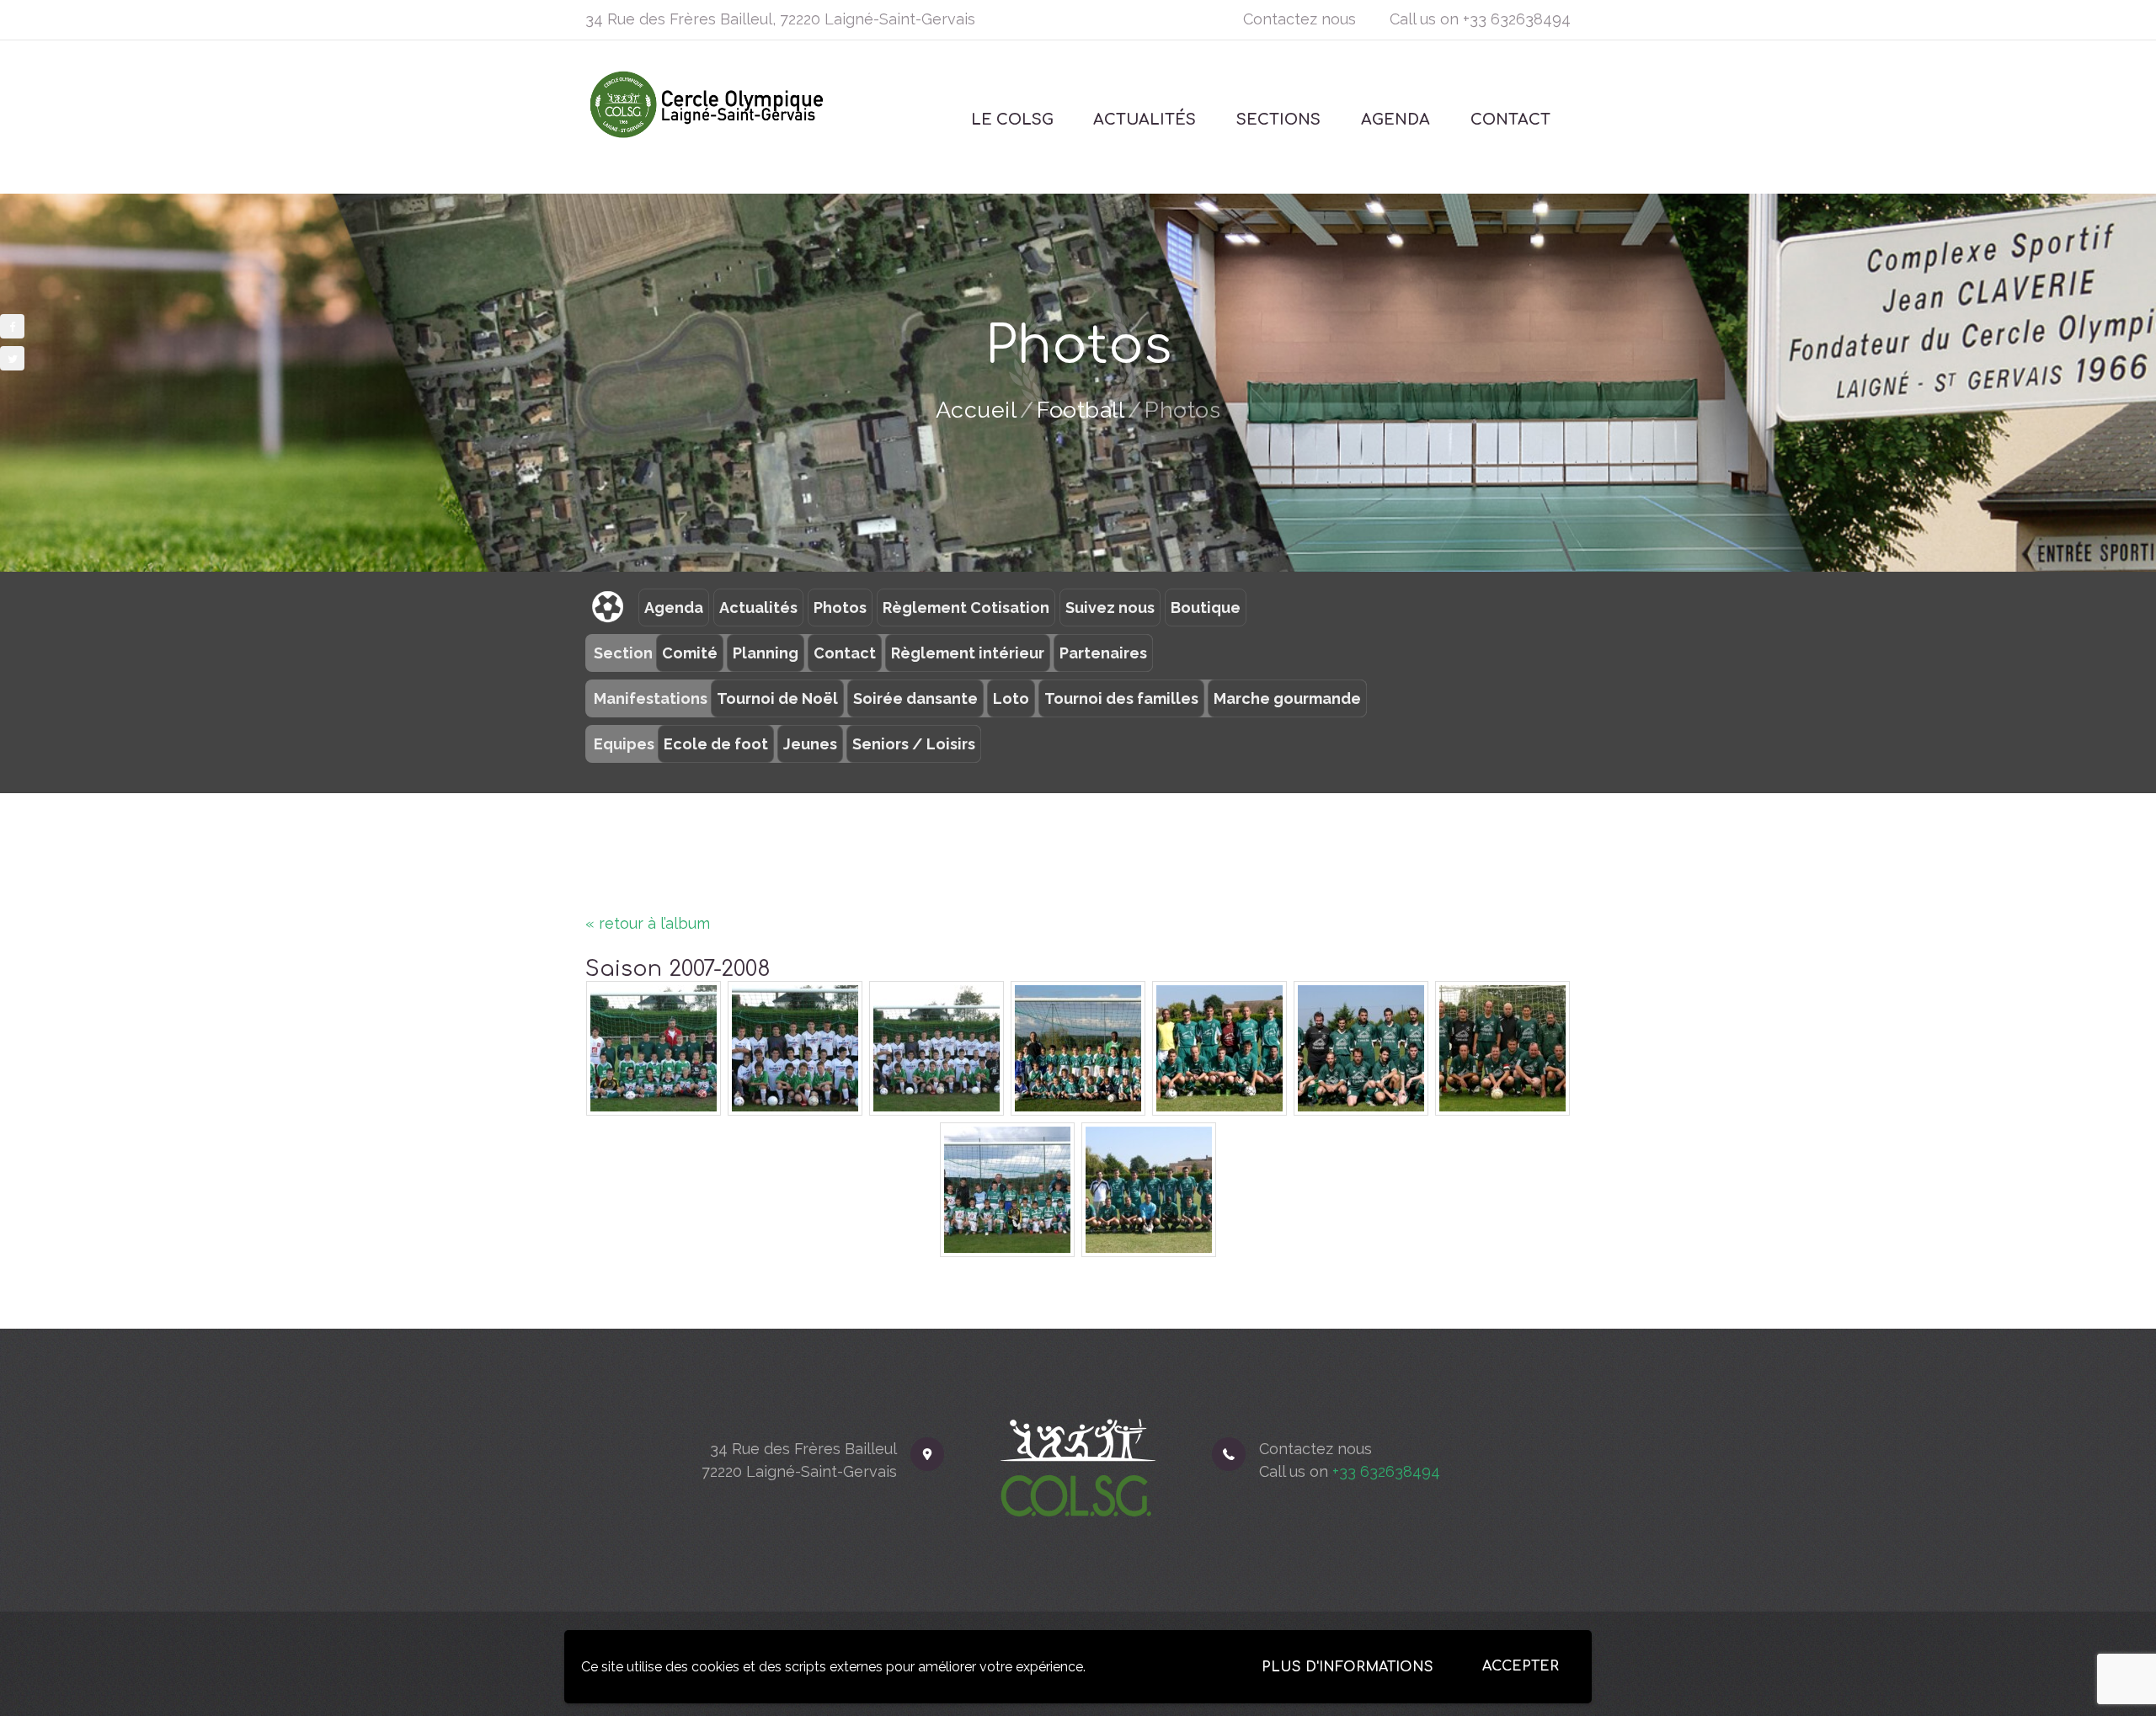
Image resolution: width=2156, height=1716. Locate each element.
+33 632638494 (1517, 19)
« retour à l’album (648, 923)
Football (1081, 410)
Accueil (977, 410)
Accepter (1521, 1666)
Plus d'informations (1347, 1667)
